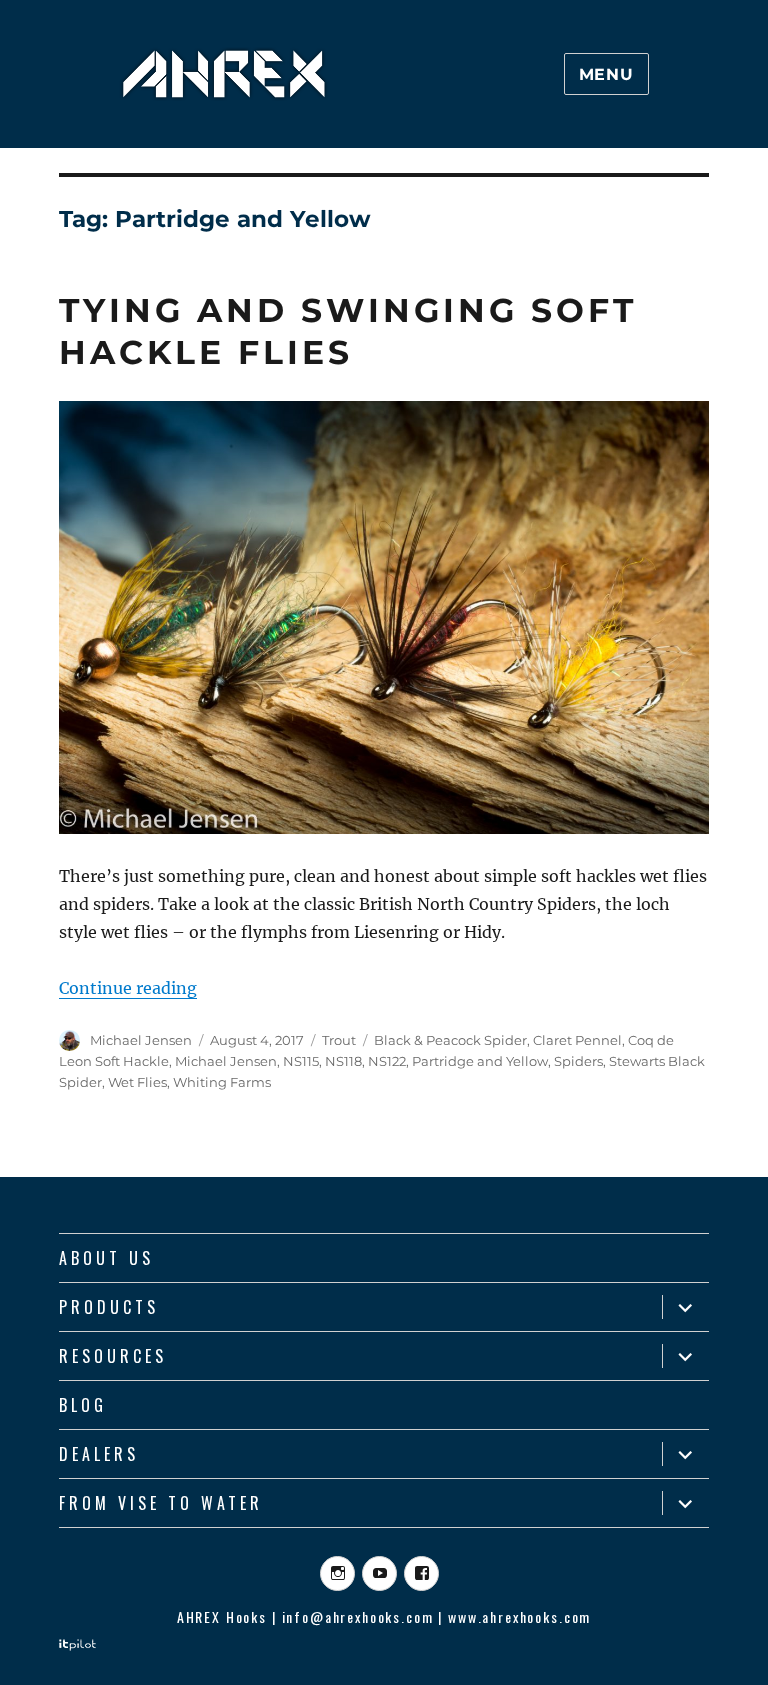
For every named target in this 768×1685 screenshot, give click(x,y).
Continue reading (128, 988)
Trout (339, 1040)
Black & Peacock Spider (450, 1040)
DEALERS (99, 1454)
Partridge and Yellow (480, 1061)
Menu (606, 74)
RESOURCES (113, 1356)
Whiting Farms (222, 1082)
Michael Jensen (141, 1040)
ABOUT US (106, 1258)
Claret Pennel (577, 1040)
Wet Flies (137, 1082)
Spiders (578, 1061)
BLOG (83, 1405)
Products (109, 1307)
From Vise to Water (161, 1503)
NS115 (301, 1061)
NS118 (343, 1061)
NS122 (387, 1061)
